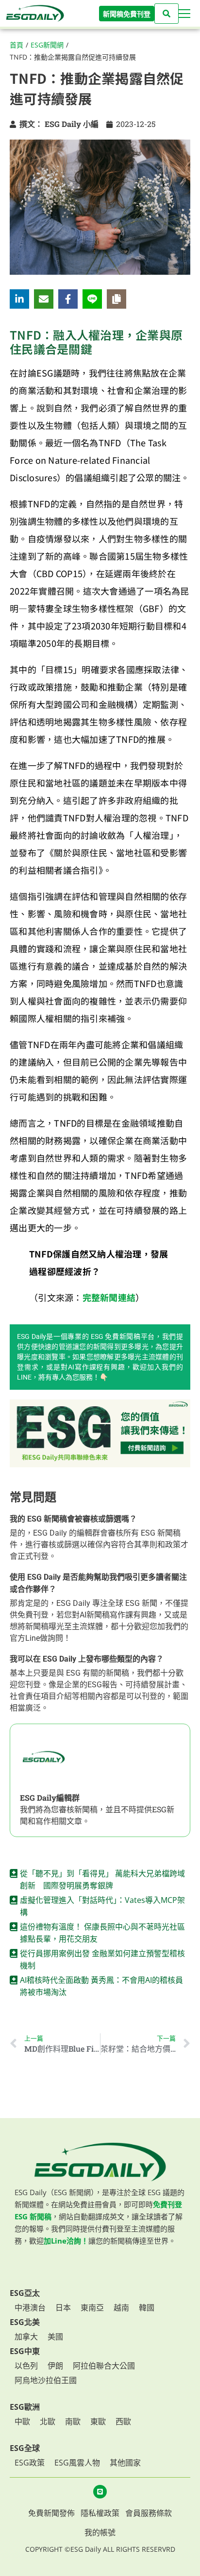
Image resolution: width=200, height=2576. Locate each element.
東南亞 (92, 2308)
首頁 (17, 45)
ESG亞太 (25, 2293)
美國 (55, 2337)
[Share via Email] (44, 299)
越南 (121, 2308)
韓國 (147, 2308)
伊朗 (55, 2366)
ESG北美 (25, 2322)
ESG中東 (25, 2351)
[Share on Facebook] (68, 299)
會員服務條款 (149, 2513)
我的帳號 (100, 2532)
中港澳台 (30, 2308)
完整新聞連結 (109, 1297)
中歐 (22, 2421)
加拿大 (26, 2337)
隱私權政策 (100, 2513)
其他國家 (125, 2463)
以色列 (26, 2366)
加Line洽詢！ (66, 2241)
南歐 (73, 2421)
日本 (63, 2308)
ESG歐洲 (25, 2407)
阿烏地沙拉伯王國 (46, 2380)
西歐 (123, 2421)
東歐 (98, 2421)
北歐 (48, 2421)
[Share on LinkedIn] (19, 299)
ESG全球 (25, 2448)
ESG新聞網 (47, 45)
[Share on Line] (92, 299)
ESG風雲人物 (77, 2463)
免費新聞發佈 (51, 2513)
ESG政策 (30, 2463)
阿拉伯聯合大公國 (104, 2366)
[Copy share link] (117, 299)
